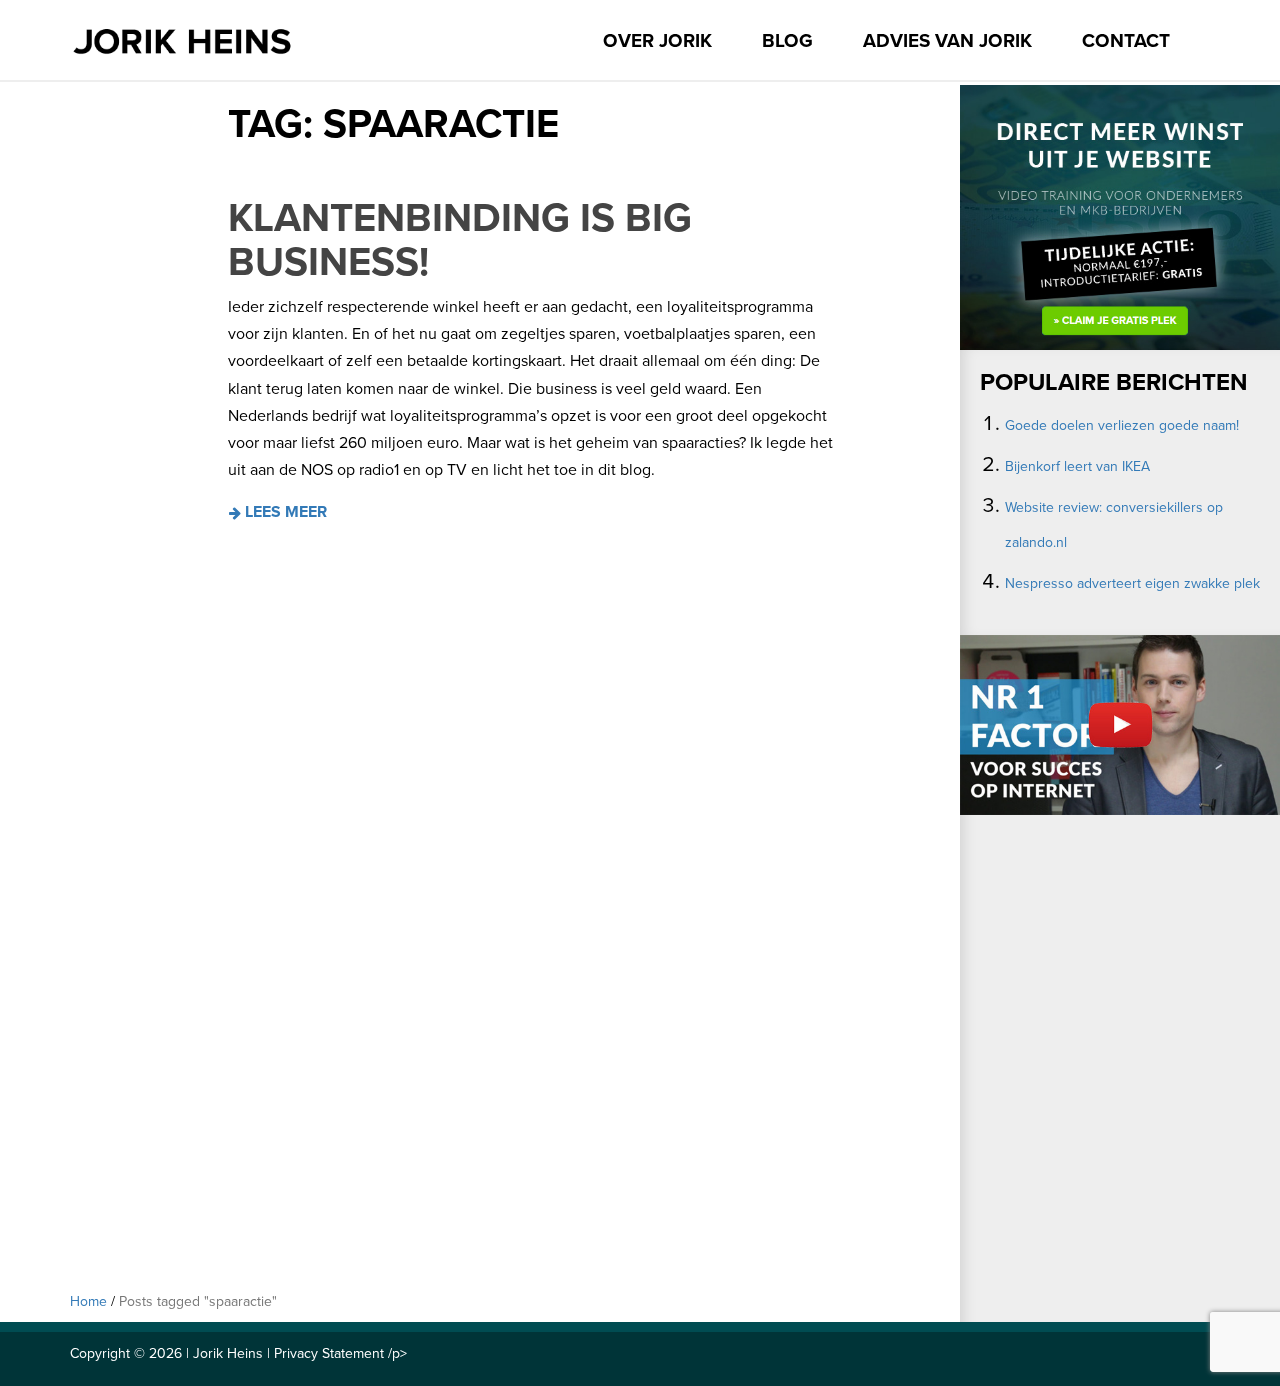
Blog (787, 41)
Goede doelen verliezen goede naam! (1122, 425)
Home (88, 1301)
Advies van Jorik (947, 41)
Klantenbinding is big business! (460, 240)
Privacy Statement (329, 1353)
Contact (1126, 41)
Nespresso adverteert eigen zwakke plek (1132, 583)
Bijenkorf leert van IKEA (1077, 466)
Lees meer (284, 512)
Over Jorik (657, 41)
